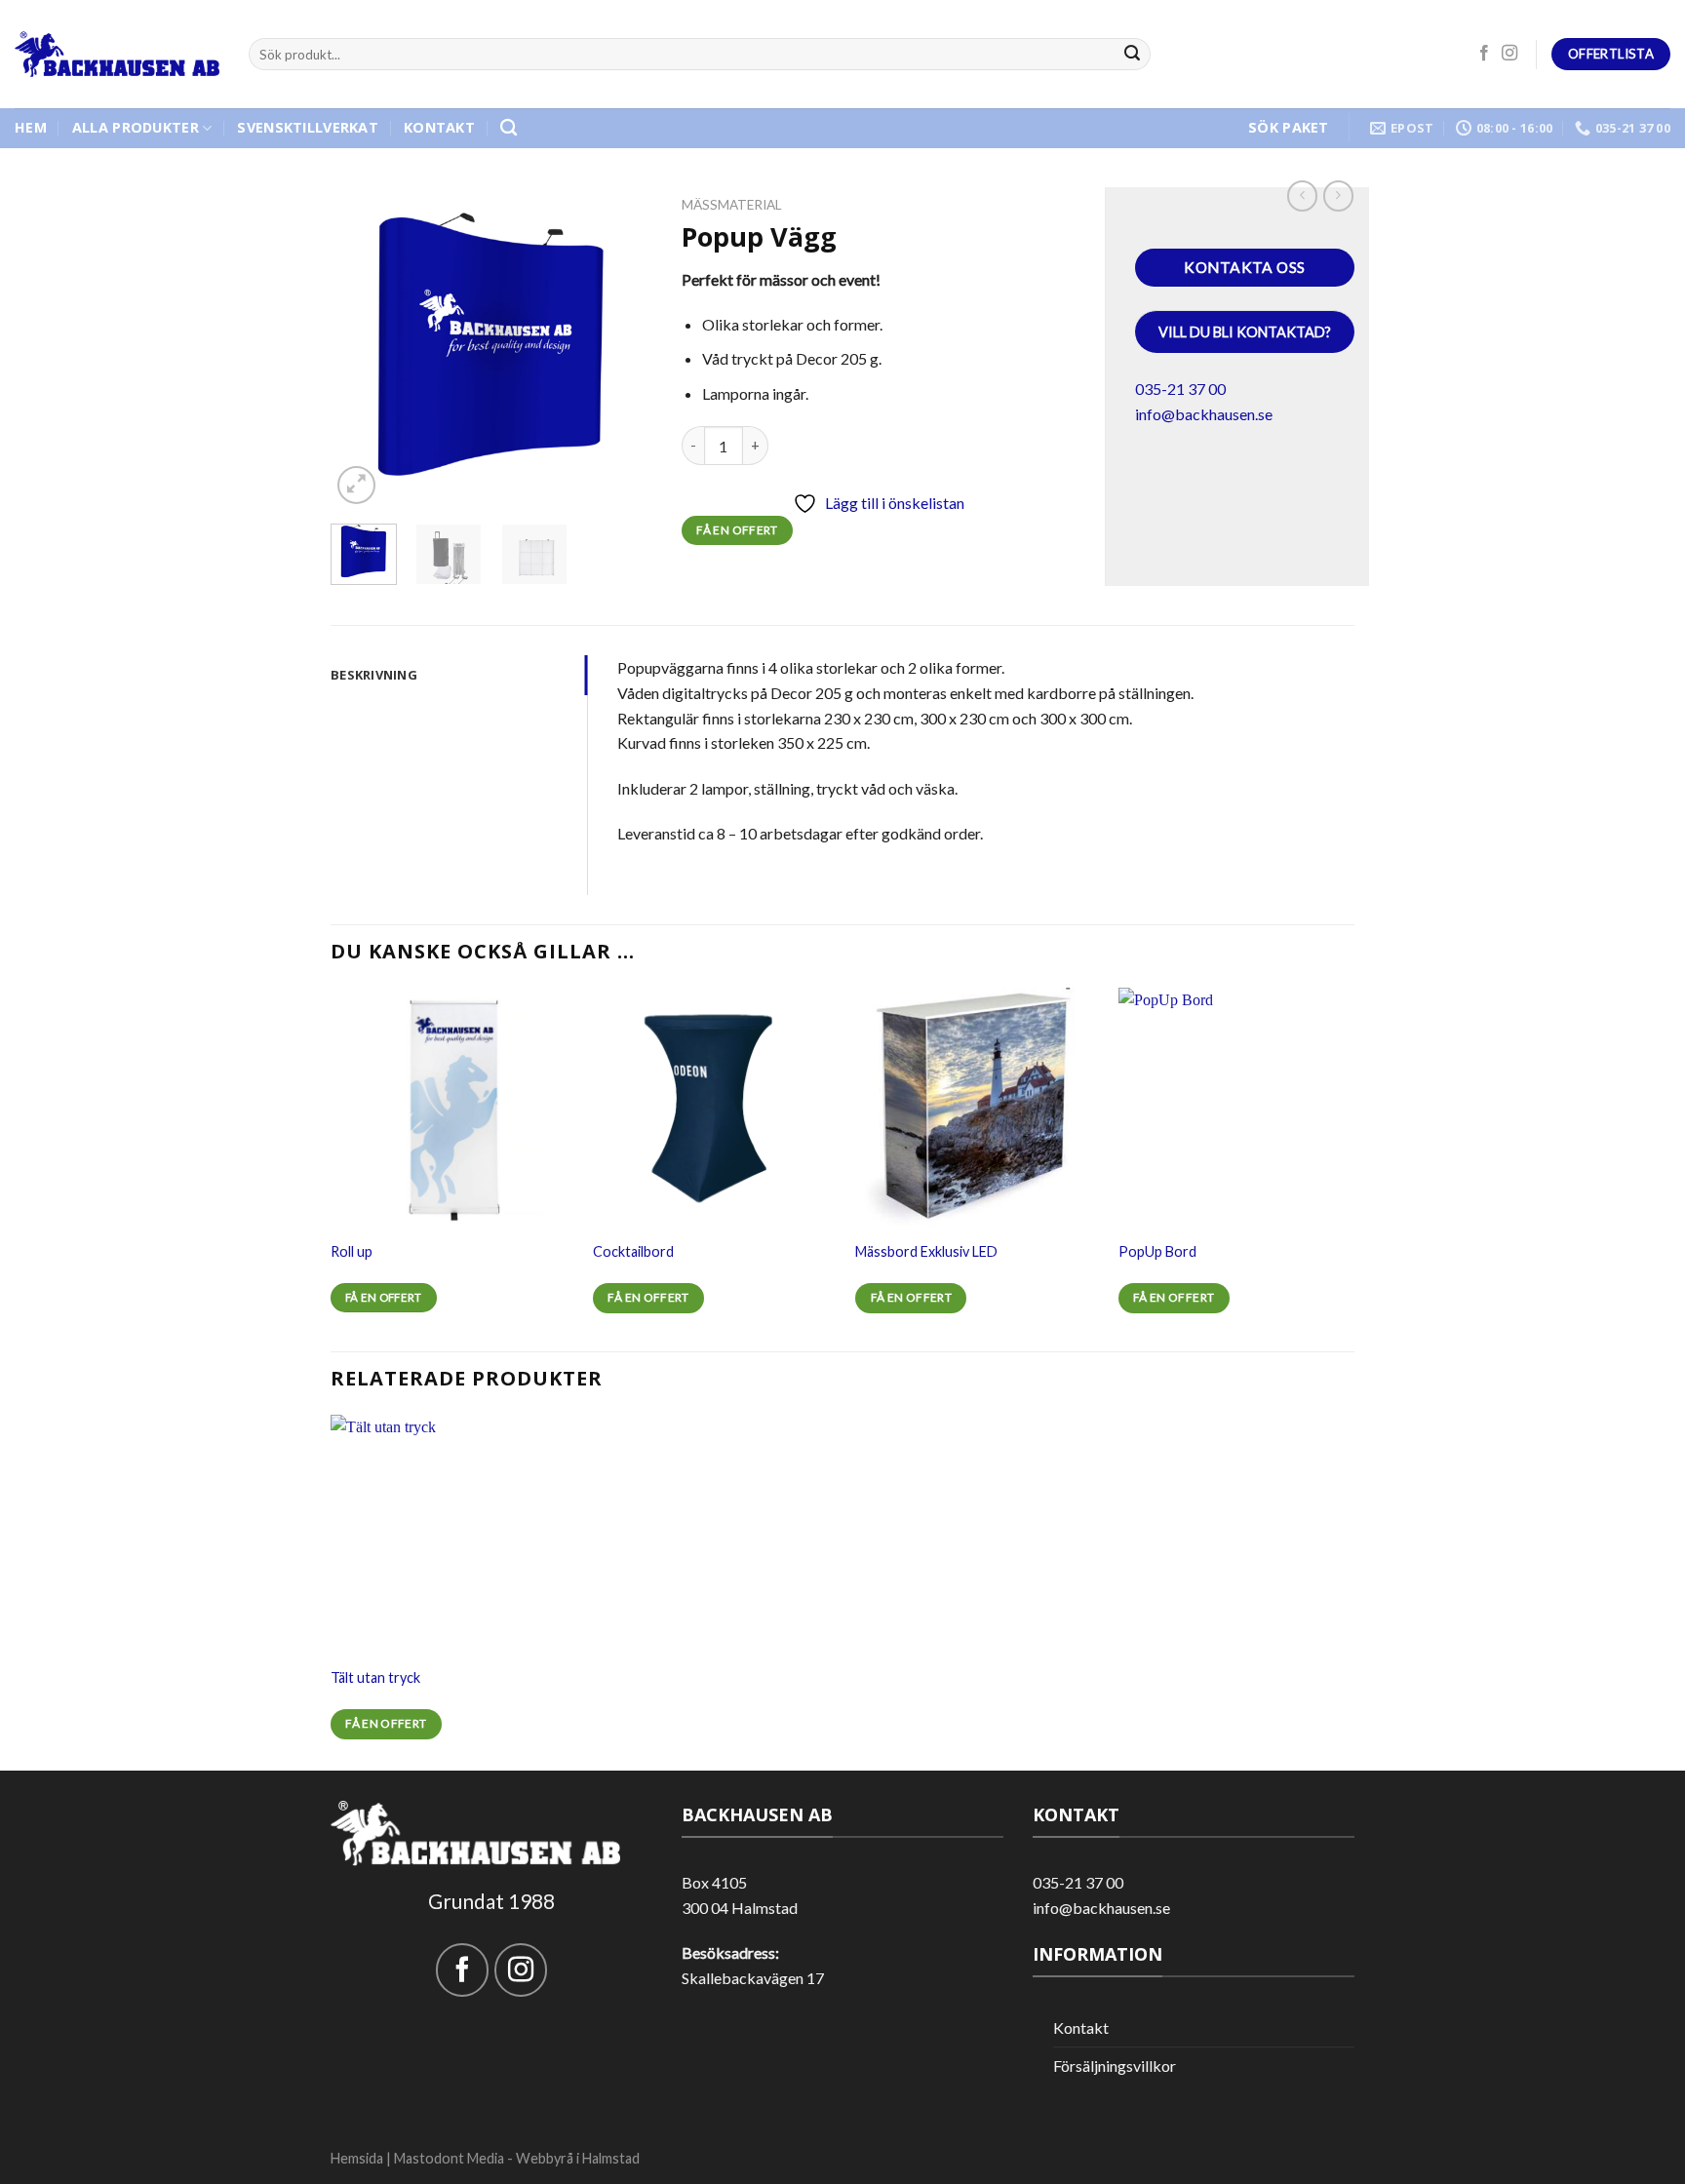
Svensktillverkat (308, 127)
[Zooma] (356, 485)
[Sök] (509, 128)
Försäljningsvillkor (1115, 2066)
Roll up (352, 1251)
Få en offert (737, 530)
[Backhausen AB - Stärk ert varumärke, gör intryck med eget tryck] (117, 55)
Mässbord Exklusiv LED (926, 1251)
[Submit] (1133, 55)
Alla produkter (136, 127)
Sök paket (1289, 127)
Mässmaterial (732, 205)
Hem (31, 127)
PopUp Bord (1157, 1251)
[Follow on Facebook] (1484, 54)
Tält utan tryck (375, 1677)
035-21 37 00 (1180, 389)
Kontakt (439, 127)
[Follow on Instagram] (1509, 54)
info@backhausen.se (1204, 414)
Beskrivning (374, 675)
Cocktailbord (633, 1251)
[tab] (459, 675)
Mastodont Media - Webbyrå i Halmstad (517, 2158)
